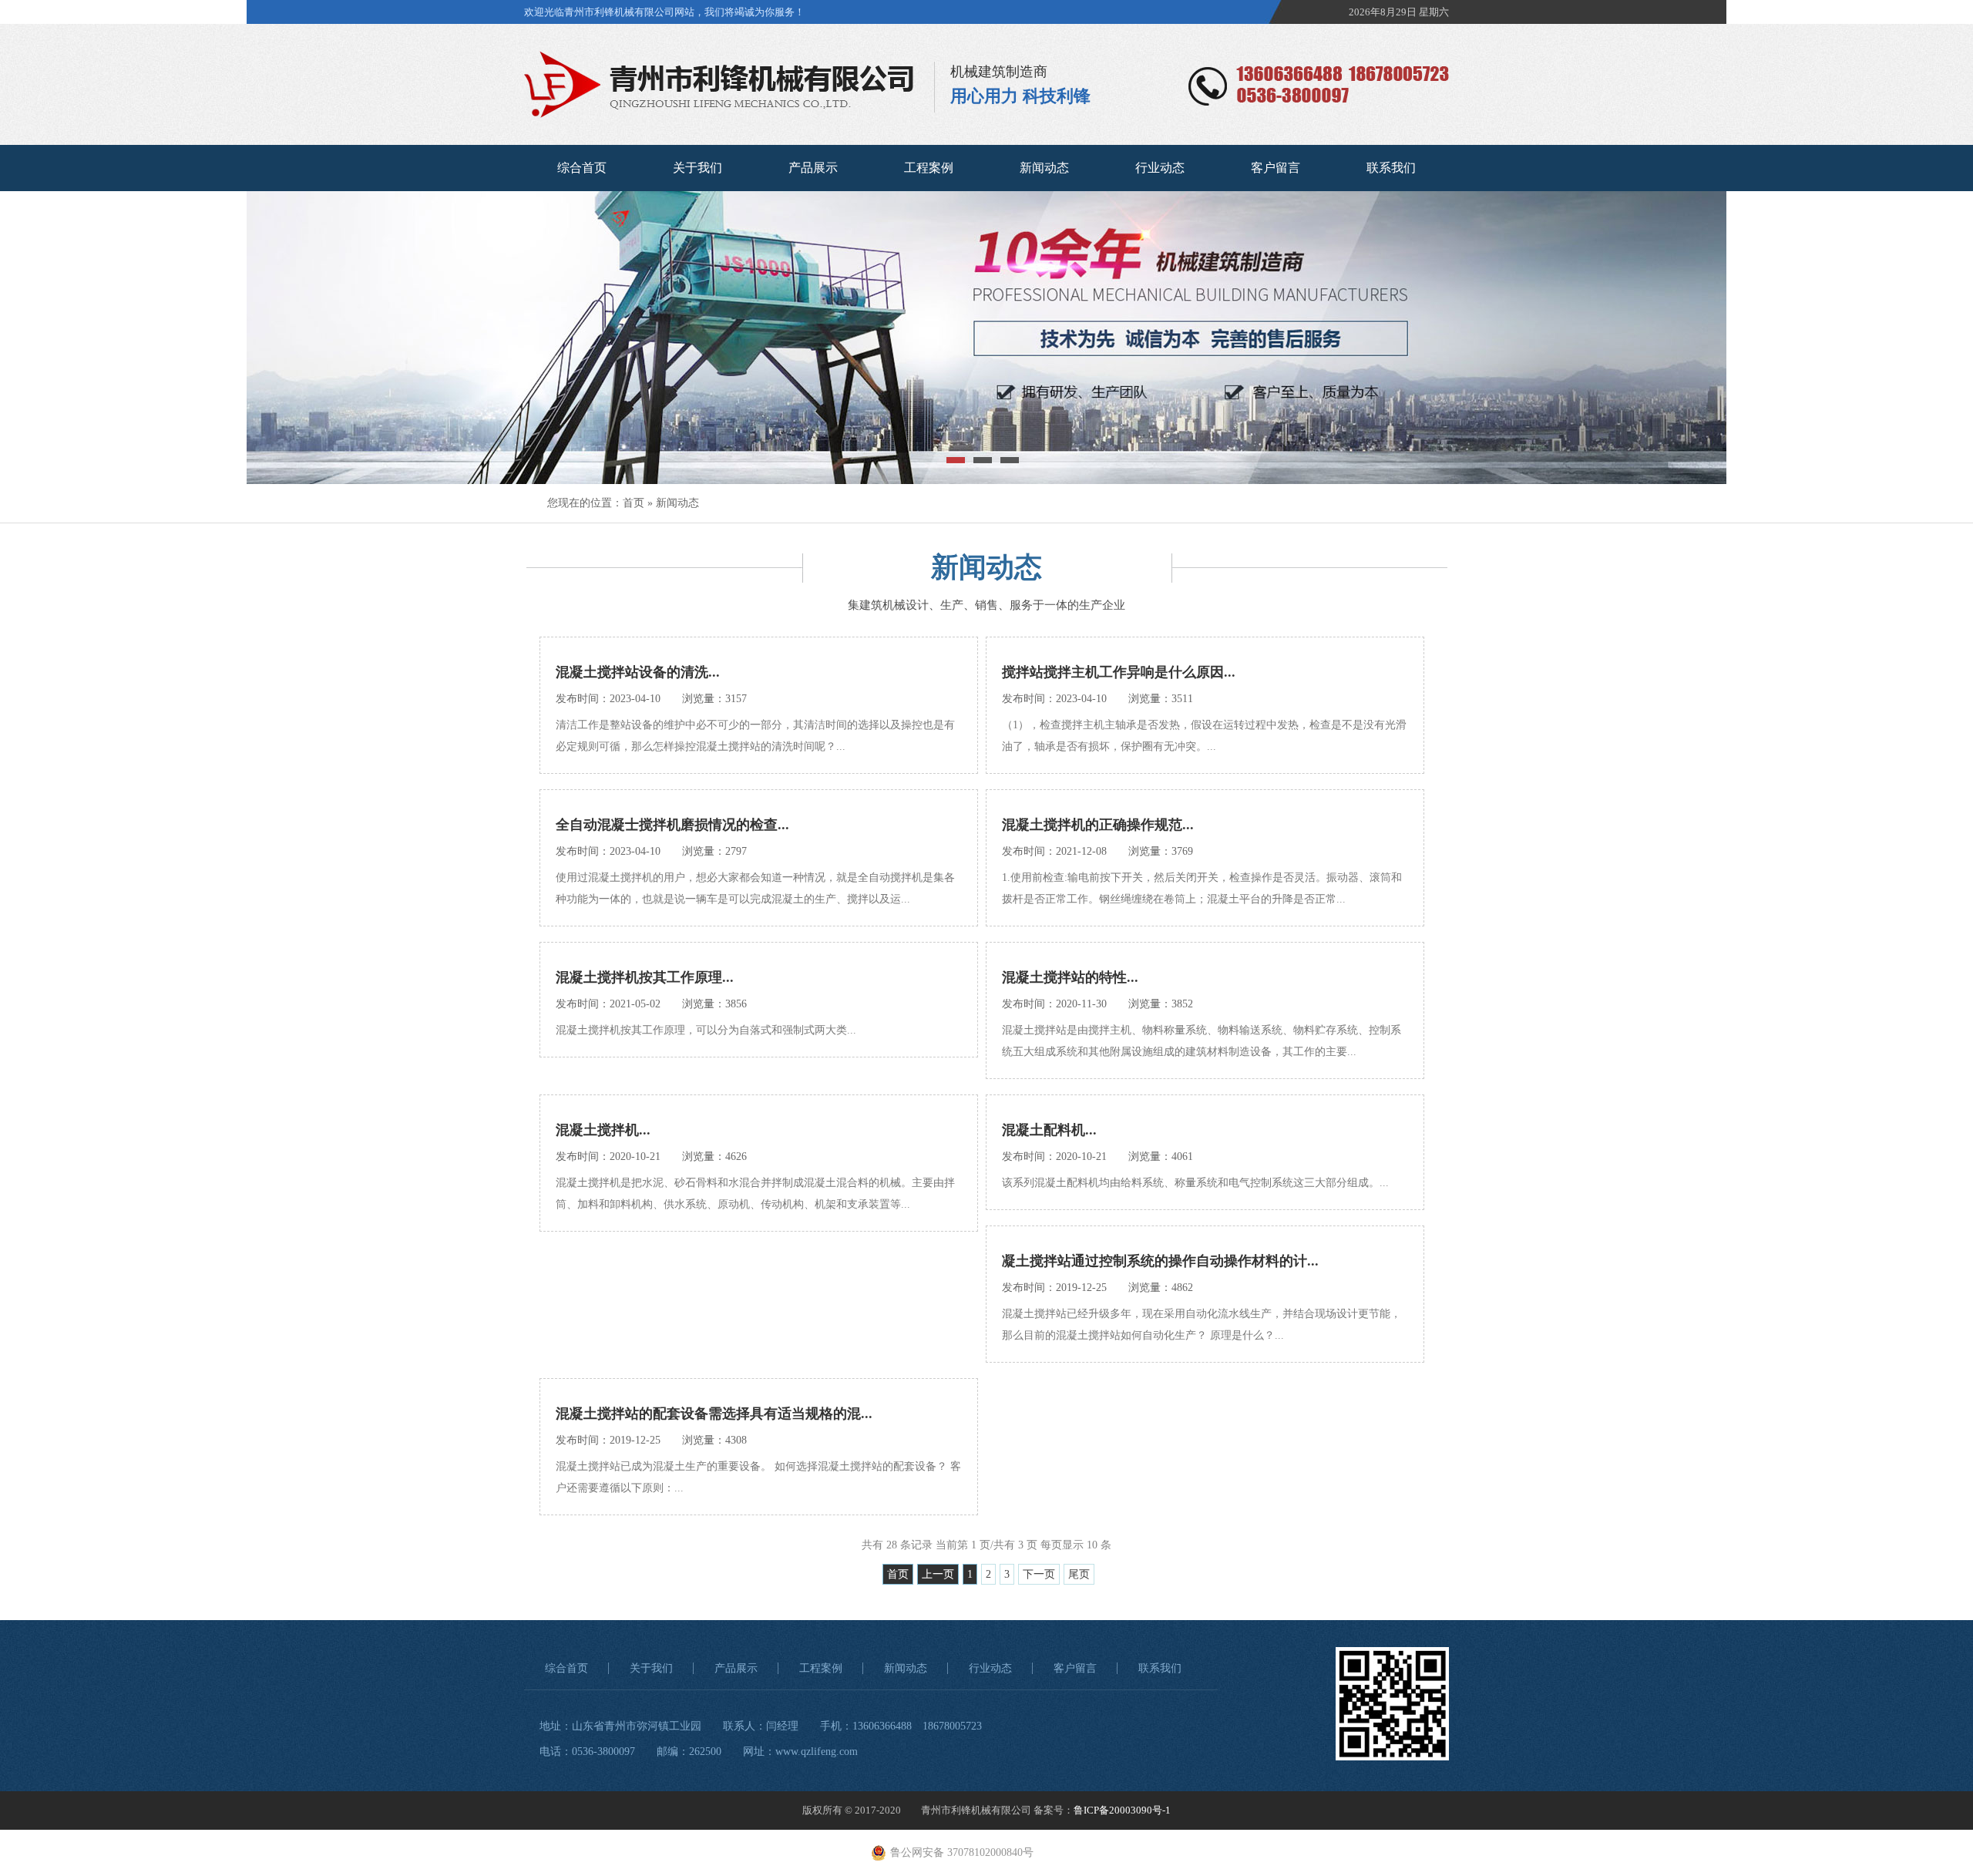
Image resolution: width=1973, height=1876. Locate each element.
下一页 (1039, 1574)
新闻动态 (1044, 168)
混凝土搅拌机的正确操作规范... (1098, 825)
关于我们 (697, 168)
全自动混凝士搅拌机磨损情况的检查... (672, 825)
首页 (634, 503)
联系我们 (1391, 168)
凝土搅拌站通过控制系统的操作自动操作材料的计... (1160, 1261)
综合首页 (582, 168)
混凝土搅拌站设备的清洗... (638, 672)
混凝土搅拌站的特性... (1070, 977)
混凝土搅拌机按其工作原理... (645, 977)
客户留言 (1276, 168)
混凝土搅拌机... (603, 1130)
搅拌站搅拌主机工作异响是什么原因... (1119, 672)
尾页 (1079, 1574)
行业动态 (1160, 168)
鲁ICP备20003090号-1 (1122, 1810)
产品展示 (813, 168)
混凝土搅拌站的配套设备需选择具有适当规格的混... (714, 1414)
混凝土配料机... (1049, 1130)
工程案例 (929, 168)
